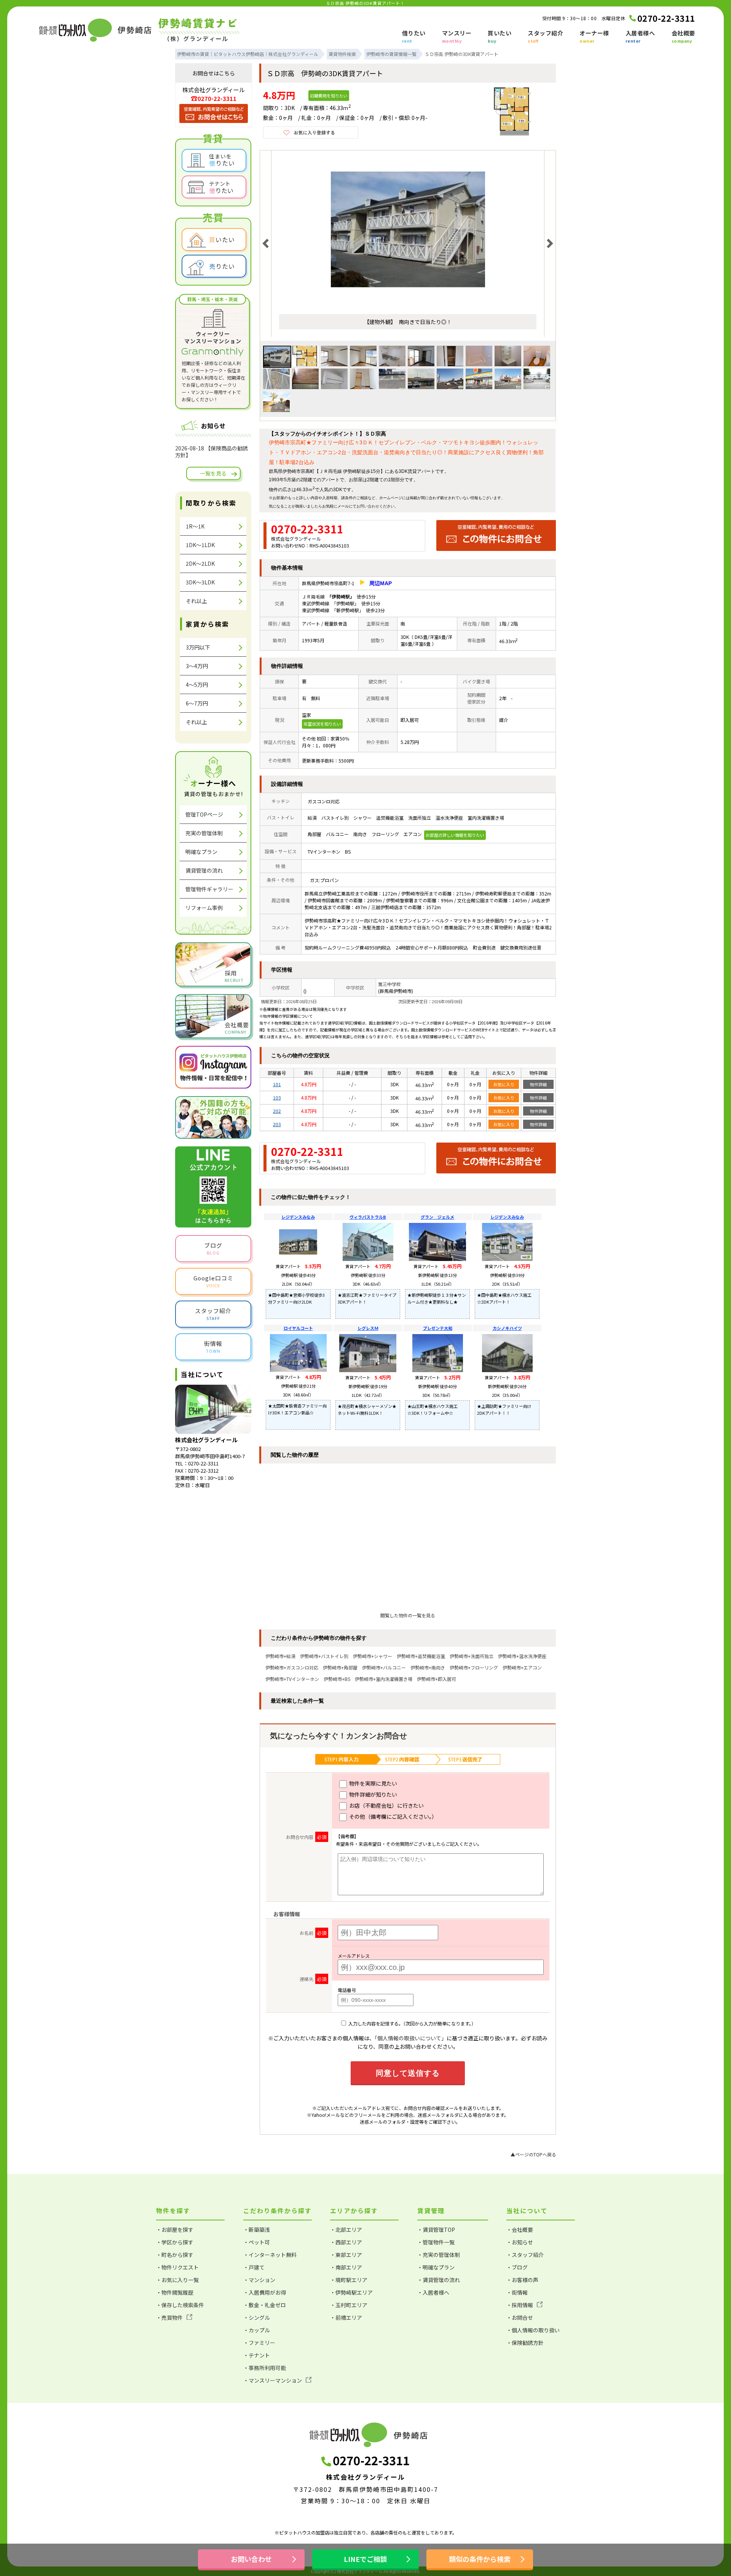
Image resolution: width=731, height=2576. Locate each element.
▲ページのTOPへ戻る (533, 2154)
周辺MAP (381, 583)
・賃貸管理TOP (436, 2230)
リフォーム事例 (204, 908)
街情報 (213, 1347)
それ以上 (196, 601)
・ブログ (517, 2267)
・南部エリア (346, 2267)
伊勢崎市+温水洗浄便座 (522, 1656)
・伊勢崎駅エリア (351, 2292)
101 (277, 1084)
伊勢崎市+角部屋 (340, 1667)
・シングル (257, 2317)
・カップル (257, 2330)
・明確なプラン (436, 2267)
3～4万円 (197, 666)
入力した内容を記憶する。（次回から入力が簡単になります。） (412, 2023)
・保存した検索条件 (180, 2305)
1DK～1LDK (200, 545)
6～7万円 (197, 703)
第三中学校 (389, 984)
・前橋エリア (346, 2317)
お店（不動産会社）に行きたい (386, 1805)
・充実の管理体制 (439, 2255)
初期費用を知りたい (329, 96)
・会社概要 (520, 2230)
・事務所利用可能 (265, 2368)
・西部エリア (346, 2242)
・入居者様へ (433, 2292)
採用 (234, 976)
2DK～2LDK (200, 563)
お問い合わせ (368, 506)
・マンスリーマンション (273, 2380)
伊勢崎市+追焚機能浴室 (421, 1656)
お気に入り (504, 1084)
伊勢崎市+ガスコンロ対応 (292, 1667)
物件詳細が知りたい (373, 1794)
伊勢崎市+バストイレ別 (324, 1656)
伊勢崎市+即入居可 (437, 1679)
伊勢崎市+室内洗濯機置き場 (384, 1679)
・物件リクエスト (177, 2267)
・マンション (259, 2280)
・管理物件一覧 (436, 2242)
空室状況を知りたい (322, 724)
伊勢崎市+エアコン (522, 1667)
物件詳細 (538, 1084)
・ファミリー (259, 2343)
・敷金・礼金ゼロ (265, 2305)
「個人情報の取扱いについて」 (411, 2038)
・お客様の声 (522, 2280)
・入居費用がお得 (265, 2292)
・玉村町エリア (349, 2305)
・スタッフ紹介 (525, 2255)
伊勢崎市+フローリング (474, 1667)
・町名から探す (175, 2255)
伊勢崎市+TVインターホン (292, 1679)
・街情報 (517, 2292)
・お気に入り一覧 (177, 2280)
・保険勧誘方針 (525, 2343)
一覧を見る (213, 473)
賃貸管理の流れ (204, 870)
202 (277, 1111)
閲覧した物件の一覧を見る (408, 1615)
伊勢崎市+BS (337, 1679)
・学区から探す (175, 2242)
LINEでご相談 (365, 2559)
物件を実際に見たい (373, 1783)
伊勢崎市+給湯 (280, 1656)
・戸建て (254, 2267)
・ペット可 (257, 2242)
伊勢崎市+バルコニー (384, 1667)
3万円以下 (198, 647)
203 (277, 1124)
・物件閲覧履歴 (175, 2292)
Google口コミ (213, 1281)
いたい (222, 239)
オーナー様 (594, 37)
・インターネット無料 (270, 2255)
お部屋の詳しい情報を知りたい (455, 835)
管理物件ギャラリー (209, 889)
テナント (221, 187)
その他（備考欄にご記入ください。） (393, 1816)
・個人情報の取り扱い (533, 2330)
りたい (222, 266)
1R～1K (195, 526)
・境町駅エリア (349, 2280)
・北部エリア (346, 2230)
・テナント (257, 2355)
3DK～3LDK (200, 582)
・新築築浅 (257, 2230)
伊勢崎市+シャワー (373, 1656)
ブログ (213, 1248)
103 (277, 1097)
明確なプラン (201, 852)
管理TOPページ (204, 814)
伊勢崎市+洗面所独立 (472, 1656)
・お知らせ (520, 2242)
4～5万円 (197, 685)
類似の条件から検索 (480, 2559)
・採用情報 (520, 2305)
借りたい (414, 37)
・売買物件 (169, 2317)
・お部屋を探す (175, 2230)
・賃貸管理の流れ (439, 2280)
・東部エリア (346, 2255)
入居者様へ (640, 37)
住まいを (222, 160)
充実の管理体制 (204, 833)
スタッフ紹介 (545, 37)
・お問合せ (520, 2317)
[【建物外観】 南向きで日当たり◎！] (408, 304)
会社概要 (683, 37)
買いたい (500, 37)
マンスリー (457, 37)
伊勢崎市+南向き (428, 1667)
